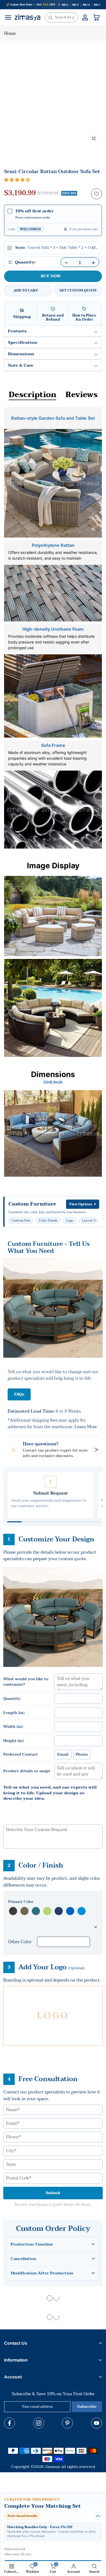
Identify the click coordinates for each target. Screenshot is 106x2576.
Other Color (20, 1942)
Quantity (12, 1699)
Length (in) (14, 1713)
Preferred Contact (21, 1755)
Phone (82, 1754)
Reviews (82, 395)
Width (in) (13, 1727)
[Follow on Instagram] (39, 2423)
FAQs (19, 1394)
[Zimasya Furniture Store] (27, 17)
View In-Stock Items (51, 2552)
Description (32, 395)
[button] (17, 180)
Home (10, 33)
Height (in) (13, 1741)
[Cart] (96, 17)
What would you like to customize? (26, 1682)
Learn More (86, 1427)
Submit (53, 2193)
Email (63, 1754)
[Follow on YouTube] (96, 2423)
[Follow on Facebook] (10, 2423)
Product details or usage (27, 1771)
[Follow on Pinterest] (67, 2423)
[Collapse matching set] (98, 2516)
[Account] (85, 17)
